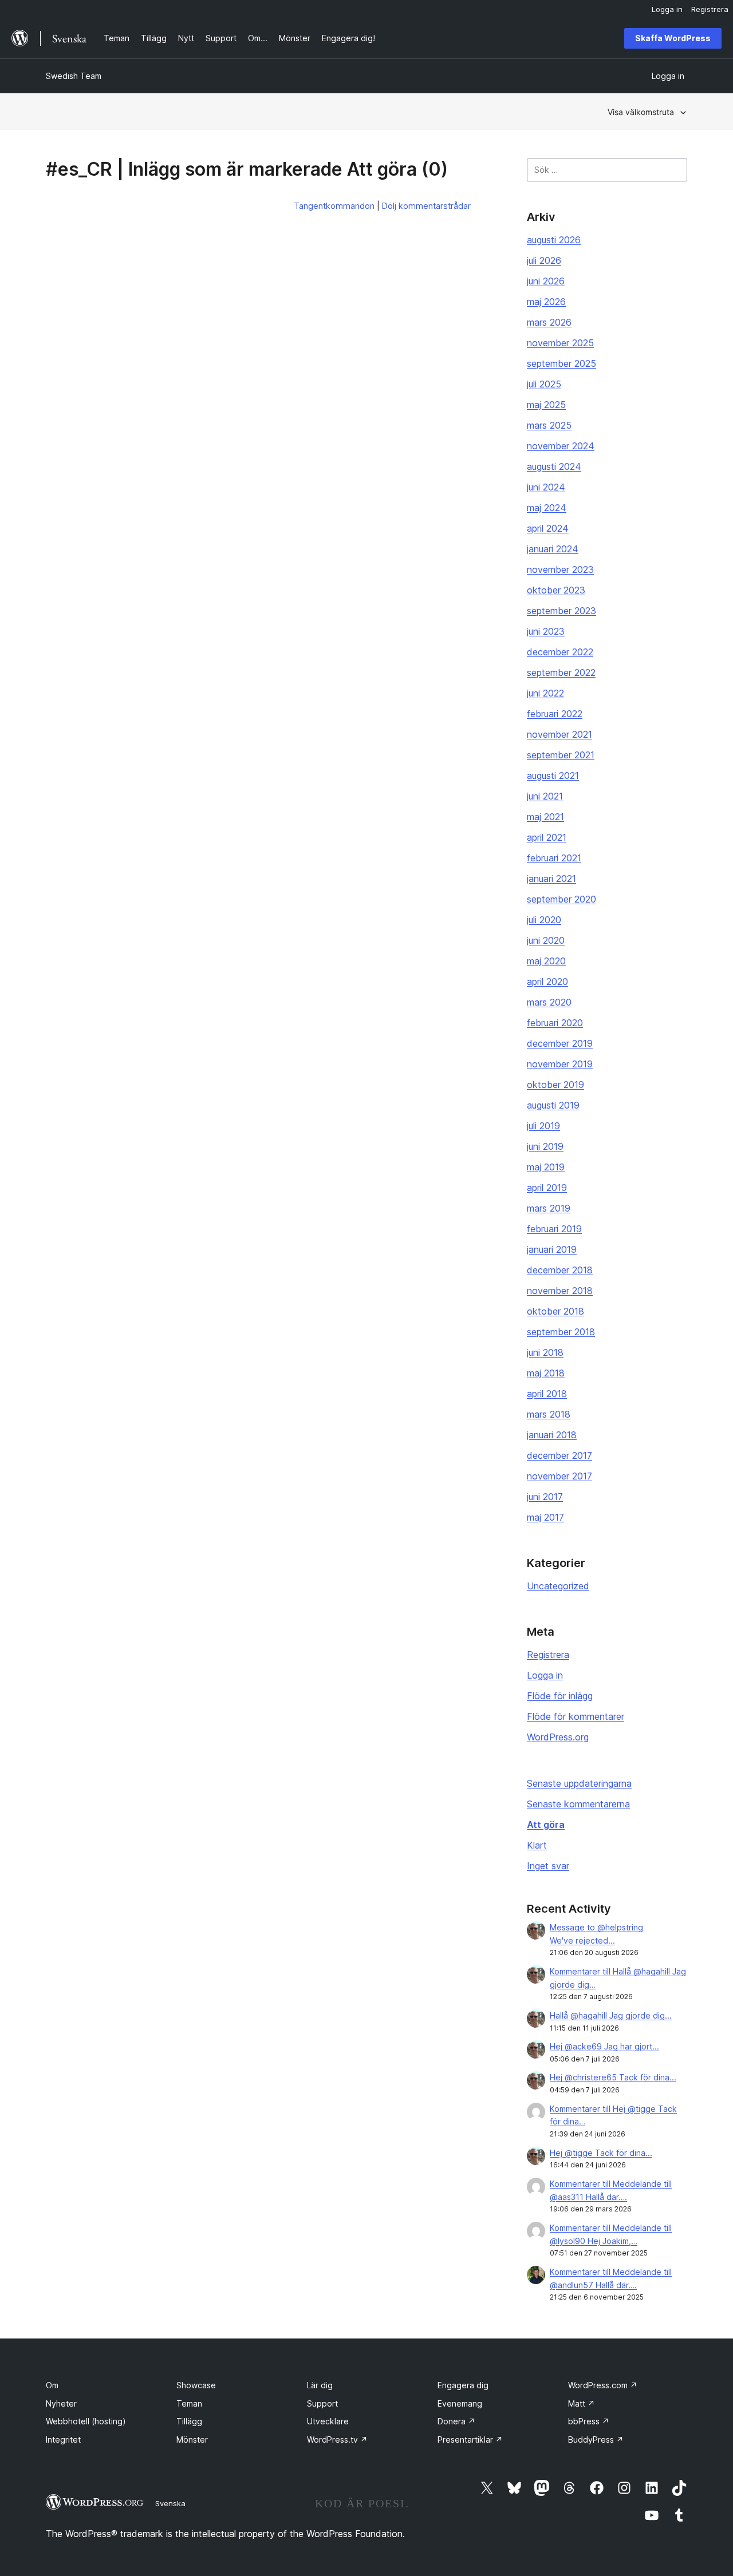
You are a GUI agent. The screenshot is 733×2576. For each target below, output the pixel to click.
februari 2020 (555, 1023)
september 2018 (561, 1332)
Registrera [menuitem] (710, 9)
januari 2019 (552, 1249)
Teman (189, 2403)
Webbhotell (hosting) (86, 2421)
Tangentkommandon (334, 206)
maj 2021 (545, 817)
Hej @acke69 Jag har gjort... (604, 2046)
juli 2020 (544, 920)
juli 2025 (544, 384)
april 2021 (547, 837)
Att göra (546, 1825)
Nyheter (61, 2403)
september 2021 (561, 755)
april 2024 (548, 528)
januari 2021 (551, 879)
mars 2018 (549, 1414)
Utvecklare (328, 2421)
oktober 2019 (555, 1085)
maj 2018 (546, 1373)
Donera (456, 2421)
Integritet (63, 2440)
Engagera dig (463, 2385)
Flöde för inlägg (560, 1696)
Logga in (545, 1675)
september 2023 (561, 611)
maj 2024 (547, 508)
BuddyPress (596, 2440)
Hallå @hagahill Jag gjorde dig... (611, 2015)
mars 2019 (549, 1208)
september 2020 (561, 899)
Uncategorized (558, 1586)
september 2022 (561, 672)
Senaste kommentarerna (578, 1804)
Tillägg (189, 2421)
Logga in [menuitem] (667, 9)
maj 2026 (546, 302)
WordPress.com (603, 2385)
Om (52, 2385)
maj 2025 (546, 405)
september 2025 (561, 363)
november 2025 (560, 343)
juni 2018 (545, 1352)
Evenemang (460, 2403)
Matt (582, 2403)
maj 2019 (546, 1167)
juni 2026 (546, 281)
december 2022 (560, 652)
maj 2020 (546, 961)
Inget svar (548, 1866)
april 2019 (547, 1188)
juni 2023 (546, 631)
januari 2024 (553, 549)
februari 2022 (555, 714)
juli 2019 (543, 1126)
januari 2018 (552, 1435)
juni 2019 (545, 1146)
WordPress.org (558, 1737)
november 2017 (559, 1476)
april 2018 (547, 1394)
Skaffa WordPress (673, 38)
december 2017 (559, 1455)
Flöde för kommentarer (576, 1716)
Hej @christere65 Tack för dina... (613, 2077)
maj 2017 (545, 1517)
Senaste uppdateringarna (579, 1783)
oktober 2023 (556, 590)
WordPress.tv (337, 2440)
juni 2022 (545, 693)
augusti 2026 (554, 240)
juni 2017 (545, 1497)
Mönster (192, 2440)
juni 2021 (545, 796)
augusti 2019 (553, 1105)
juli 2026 (544, 260)
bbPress (589, 2421)
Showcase (196, 2385)
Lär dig (320, 2385)
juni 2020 (546, 940)
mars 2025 (549, 425)
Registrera (548, 1655)
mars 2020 (549, 1002)
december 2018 (560, 1270)
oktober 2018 (555, 1311)
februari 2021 (554, 858)
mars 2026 (549, 322)
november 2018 (560, 1291)
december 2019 (560, 1043)
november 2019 (560, 1064)
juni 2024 (546, 487)
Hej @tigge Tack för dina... (601, 2153)
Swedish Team (74, 76)
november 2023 (560, 569)
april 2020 (547, 982)
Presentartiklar (470, 2440)
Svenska (170, 2503)
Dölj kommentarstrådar (426, 206)
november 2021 (559, 734)
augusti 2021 (553, 775)
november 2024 (561, 446)
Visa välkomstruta (641, 112)
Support (322, 2403)
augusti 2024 (554, 466)
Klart (537, 1845)
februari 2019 (554, 1229)
